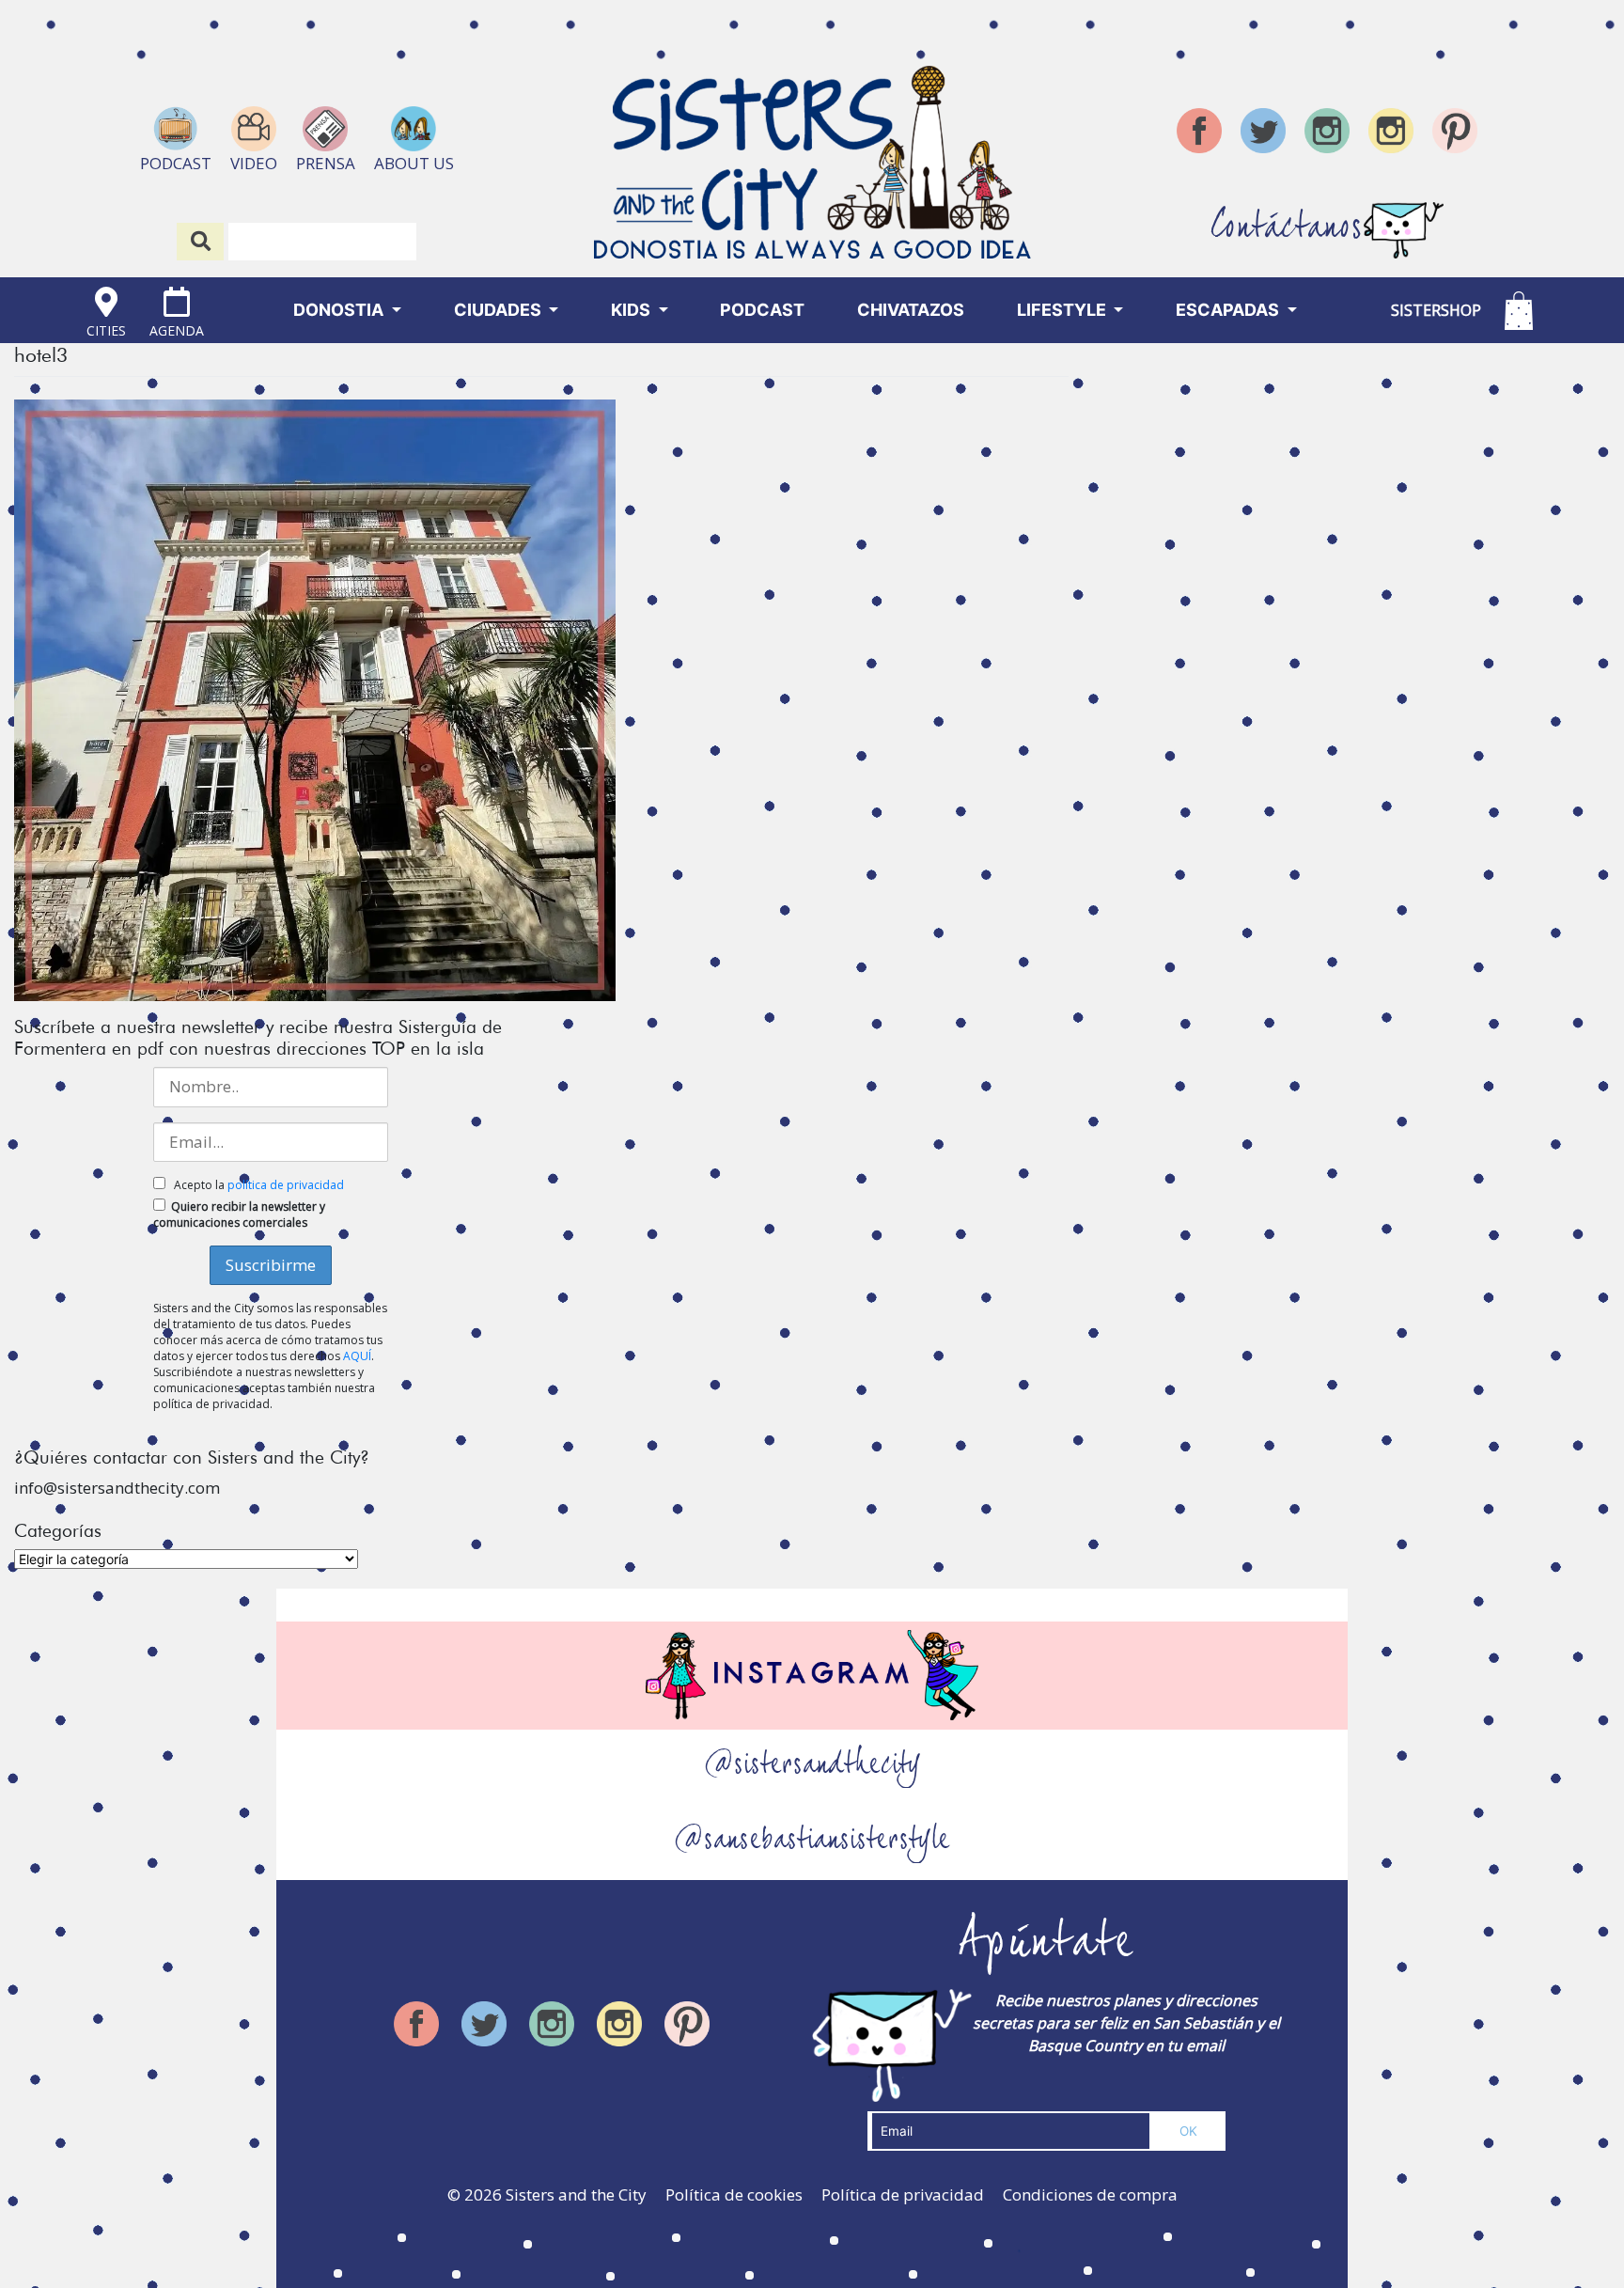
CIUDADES (500, 310)
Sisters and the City (576, 2194)
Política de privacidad (903, 2194)
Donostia (340, 310)
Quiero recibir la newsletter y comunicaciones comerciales (239, 1215)
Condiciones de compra (1090, 2194)
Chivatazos (911, 310)
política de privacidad (286, 1185)
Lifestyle (1063, 310)
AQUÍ (357, 1356)
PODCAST (762, 310)
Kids (632, 310)
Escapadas (1229, 310)
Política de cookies (734, 2194)
